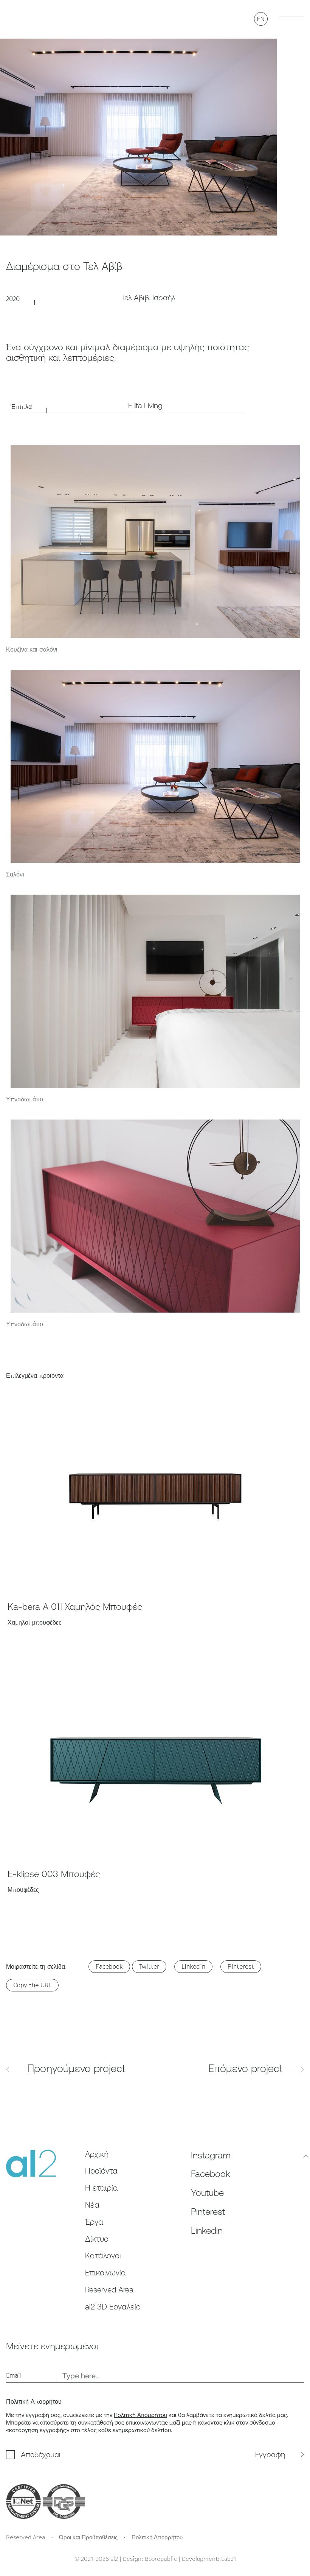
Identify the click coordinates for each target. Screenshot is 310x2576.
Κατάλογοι (103, 2256)
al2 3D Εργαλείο (113, 2307)
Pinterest (241, 1966)
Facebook (109, 1966)
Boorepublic (161, 2559)
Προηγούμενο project (75, 2068)
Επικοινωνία (105, 2273)
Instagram (211, 2155)
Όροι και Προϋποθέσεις (88, 2537)
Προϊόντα (101, 2171)
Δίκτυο (97, 2239)
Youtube (207, 2192)
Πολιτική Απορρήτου (140, 2415)
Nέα (92, 2205)
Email (14, 2375)
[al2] (27, 19)
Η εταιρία (102, 2188)
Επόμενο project (247, 2068)
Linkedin (193, 1966)
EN (261, 19)
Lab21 (229, 2559)
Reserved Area (109, 2290)
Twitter (149, 1966)
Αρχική (97, 2154)
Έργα (94, 2222)
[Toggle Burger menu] (292, 19)
